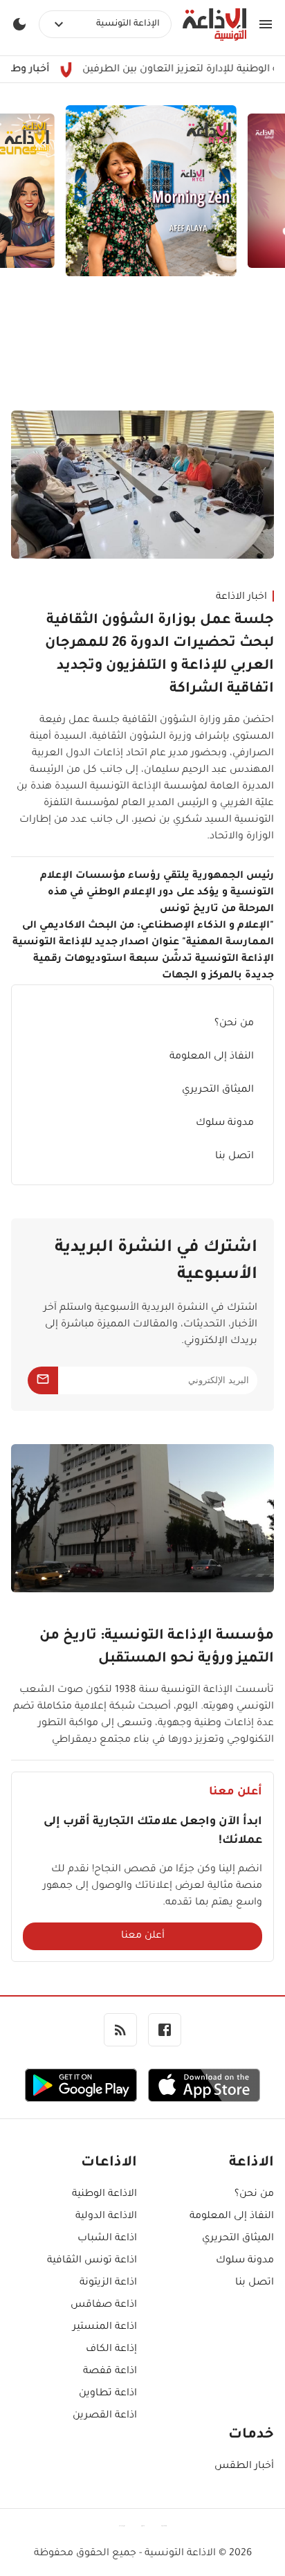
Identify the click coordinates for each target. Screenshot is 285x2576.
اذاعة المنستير (105, 2327)
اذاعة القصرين (105, 2416)
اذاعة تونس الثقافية (92, 2261)
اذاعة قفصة (110, 2372)
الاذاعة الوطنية (104, 2195)
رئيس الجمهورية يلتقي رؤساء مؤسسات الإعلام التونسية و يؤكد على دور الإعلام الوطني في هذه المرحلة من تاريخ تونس (157, 893)
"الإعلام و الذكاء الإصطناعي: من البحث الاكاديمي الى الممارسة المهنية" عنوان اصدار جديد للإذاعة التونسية (143, 935)
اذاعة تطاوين (108, 2394)
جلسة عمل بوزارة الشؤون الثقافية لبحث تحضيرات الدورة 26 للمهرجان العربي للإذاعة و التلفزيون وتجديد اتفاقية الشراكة (159, 655)
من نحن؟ (234, 1024)
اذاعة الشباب (107, 2239)
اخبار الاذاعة (241, 597)
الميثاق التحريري (218, 1090)
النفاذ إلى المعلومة (212, 1057)
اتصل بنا (235, 1157)
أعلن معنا (143, 1936)
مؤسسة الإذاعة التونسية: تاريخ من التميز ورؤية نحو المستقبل (157, 1648)
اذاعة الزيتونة (108, 2283)
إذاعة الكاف (111, 2350)
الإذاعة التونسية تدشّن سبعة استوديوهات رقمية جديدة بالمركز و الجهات (154, 968)
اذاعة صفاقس (104, 2305)
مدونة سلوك (225, 1124)
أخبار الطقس (244, 2467)
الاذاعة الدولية (106, 2217)
